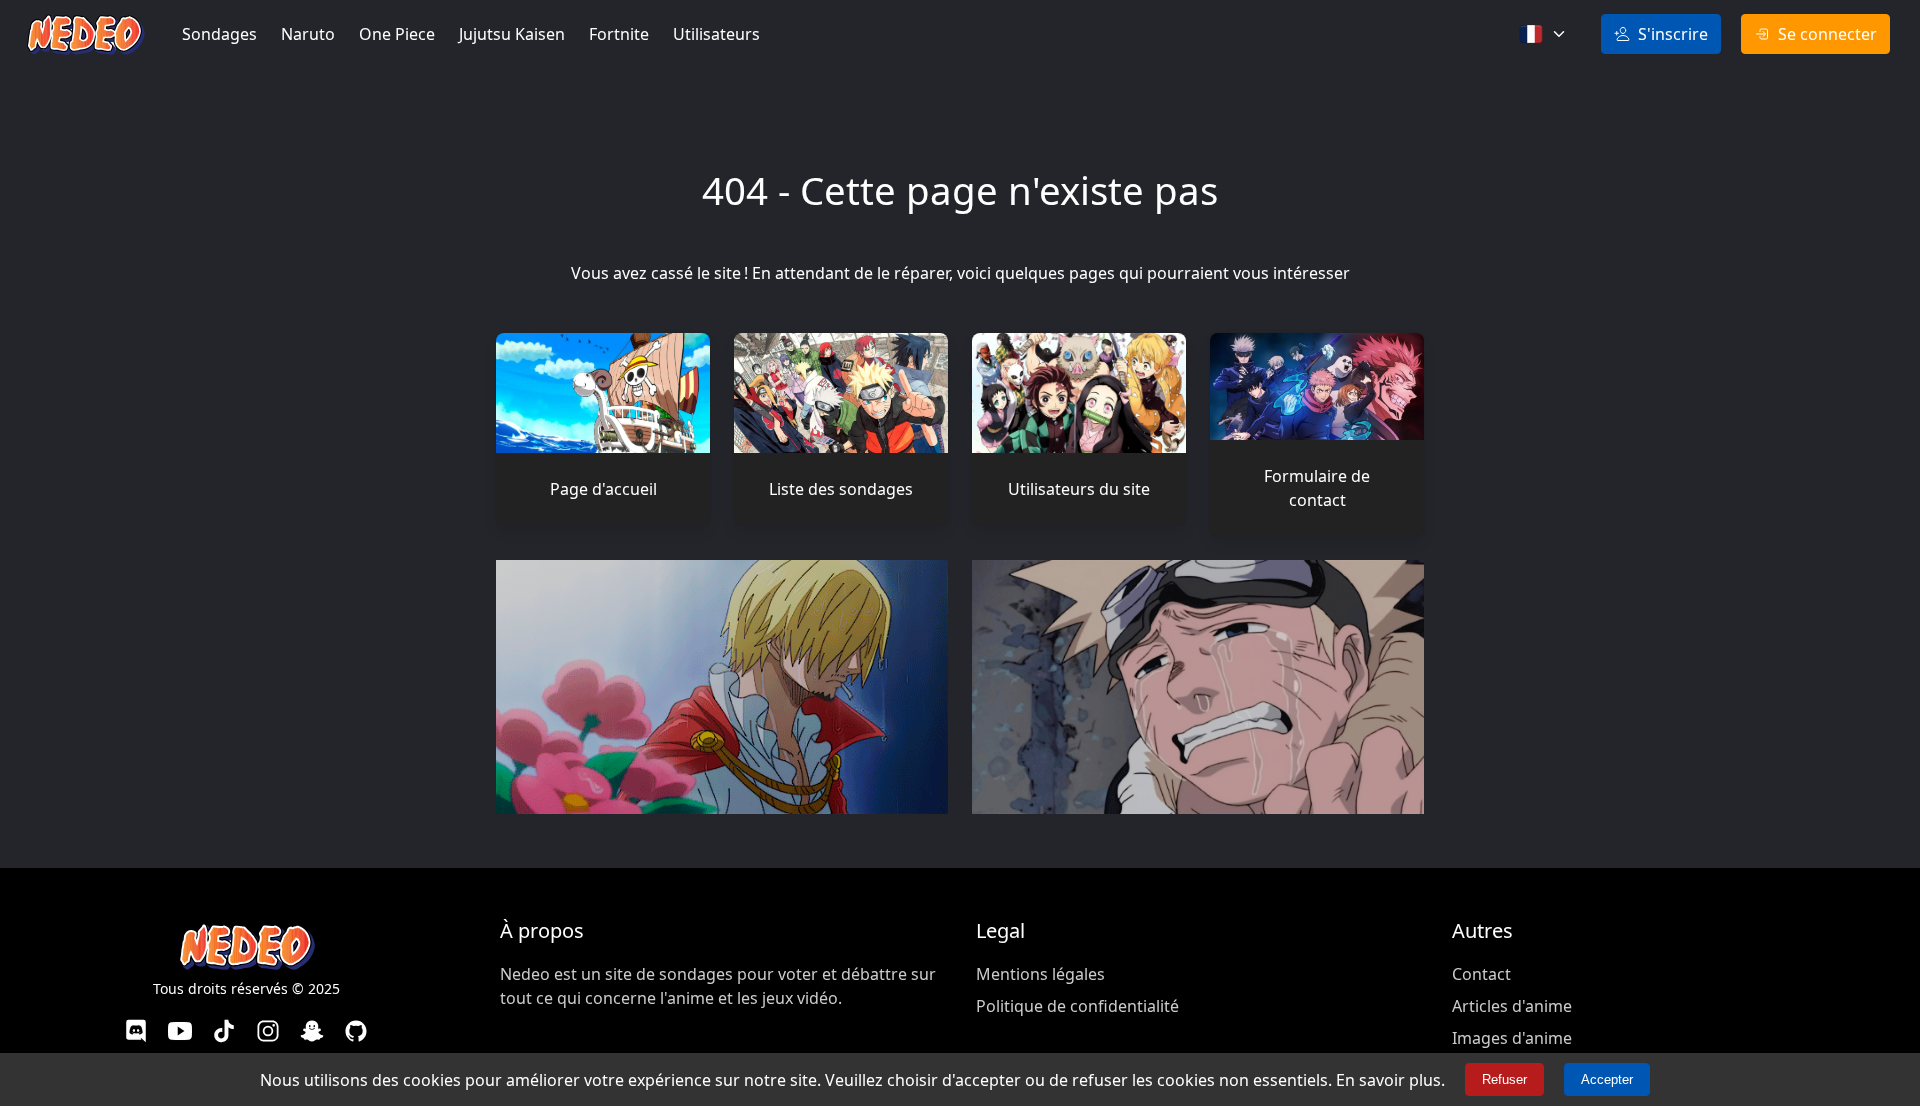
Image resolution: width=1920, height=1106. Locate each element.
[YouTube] (180, 1033)
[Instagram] (268, 1033)
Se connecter (1827, 34)
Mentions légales (1040, 974)
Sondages (219, 34)
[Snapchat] (312, 1033)
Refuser (1504, 1079)
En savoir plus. (1390, 1080)
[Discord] (136, 1033)
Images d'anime (1512, 1038)
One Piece (397, 34)
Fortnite (619, 34)
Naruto (308, 34)
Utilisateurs (716, 34)
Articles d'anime (1512, 1006)
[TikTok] (224, 1033)
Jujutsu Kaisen (512, 34)
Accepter (1607, 1079)
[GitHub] (356, 1033)
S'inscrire (1673, 34)
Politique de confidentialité (1077, 1006)
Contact (1481, 974)
